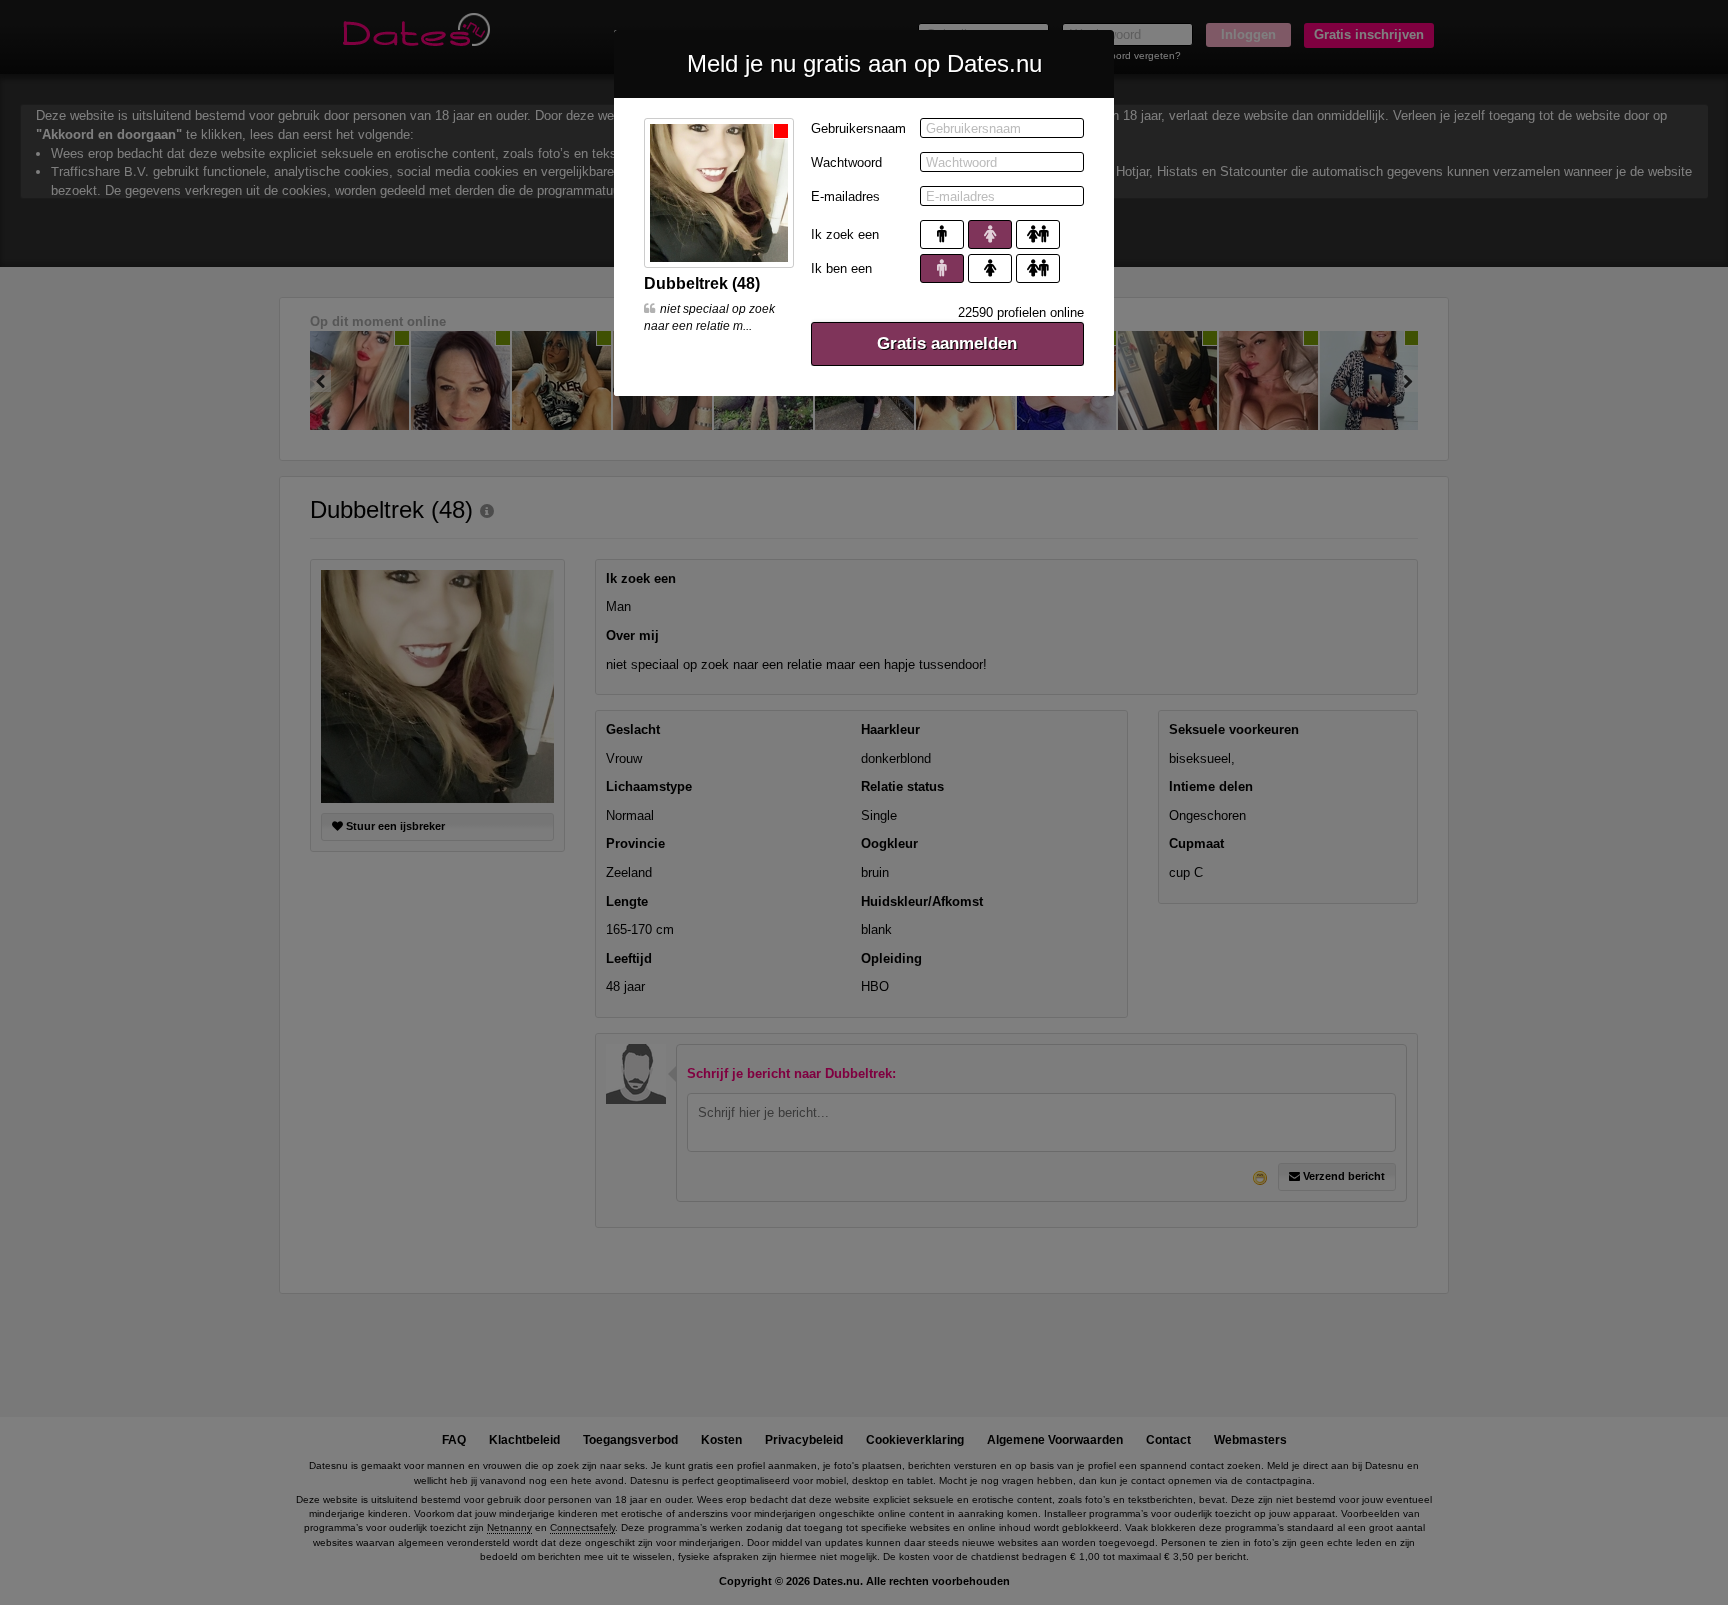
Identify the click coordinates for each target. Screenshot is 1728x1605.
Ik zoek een (845, 234)
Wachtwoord (846, 162)
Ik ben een (841, 268)
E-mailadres (845, 196)
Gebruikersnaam (858, 128)
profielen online (1021, 312)
